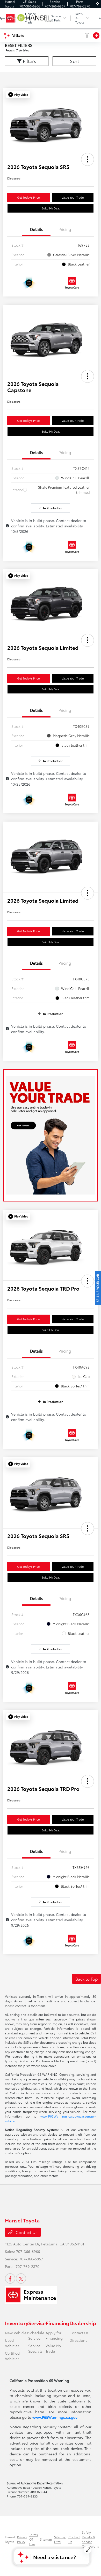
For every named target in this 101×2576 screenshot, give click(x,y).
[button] (18, 95)
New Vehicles (17, 2333)
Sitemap (46, 2539)
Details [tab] (36, 229)
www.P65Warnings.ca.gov (55, 2417)
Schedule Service (36, 2335)
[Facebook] (10, 2278)
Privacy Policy (22, 2539)
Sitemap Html (60, 2539)
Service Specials (35, 2348)
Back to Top (86, 1979)
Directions (78, 2340)
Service (37, 2323)
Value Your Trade (73, 197)
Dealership (83, 2323)
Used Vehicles (12, 2343)
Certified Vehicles (12, 2356)
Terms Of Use (34, 2539)
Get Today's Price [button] (28, 197)
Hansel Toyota (10, 2539)
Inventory (17, 2323)
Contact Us (26, 2232)
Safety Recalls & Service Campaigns (90, 2539)
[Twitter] (21, 2278)
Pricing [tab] (65, 229)
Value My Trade (53, 2348)
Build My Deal (51, 208)
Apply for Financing (54, 2335)
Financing (57, 2323)
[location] (98, 4)
